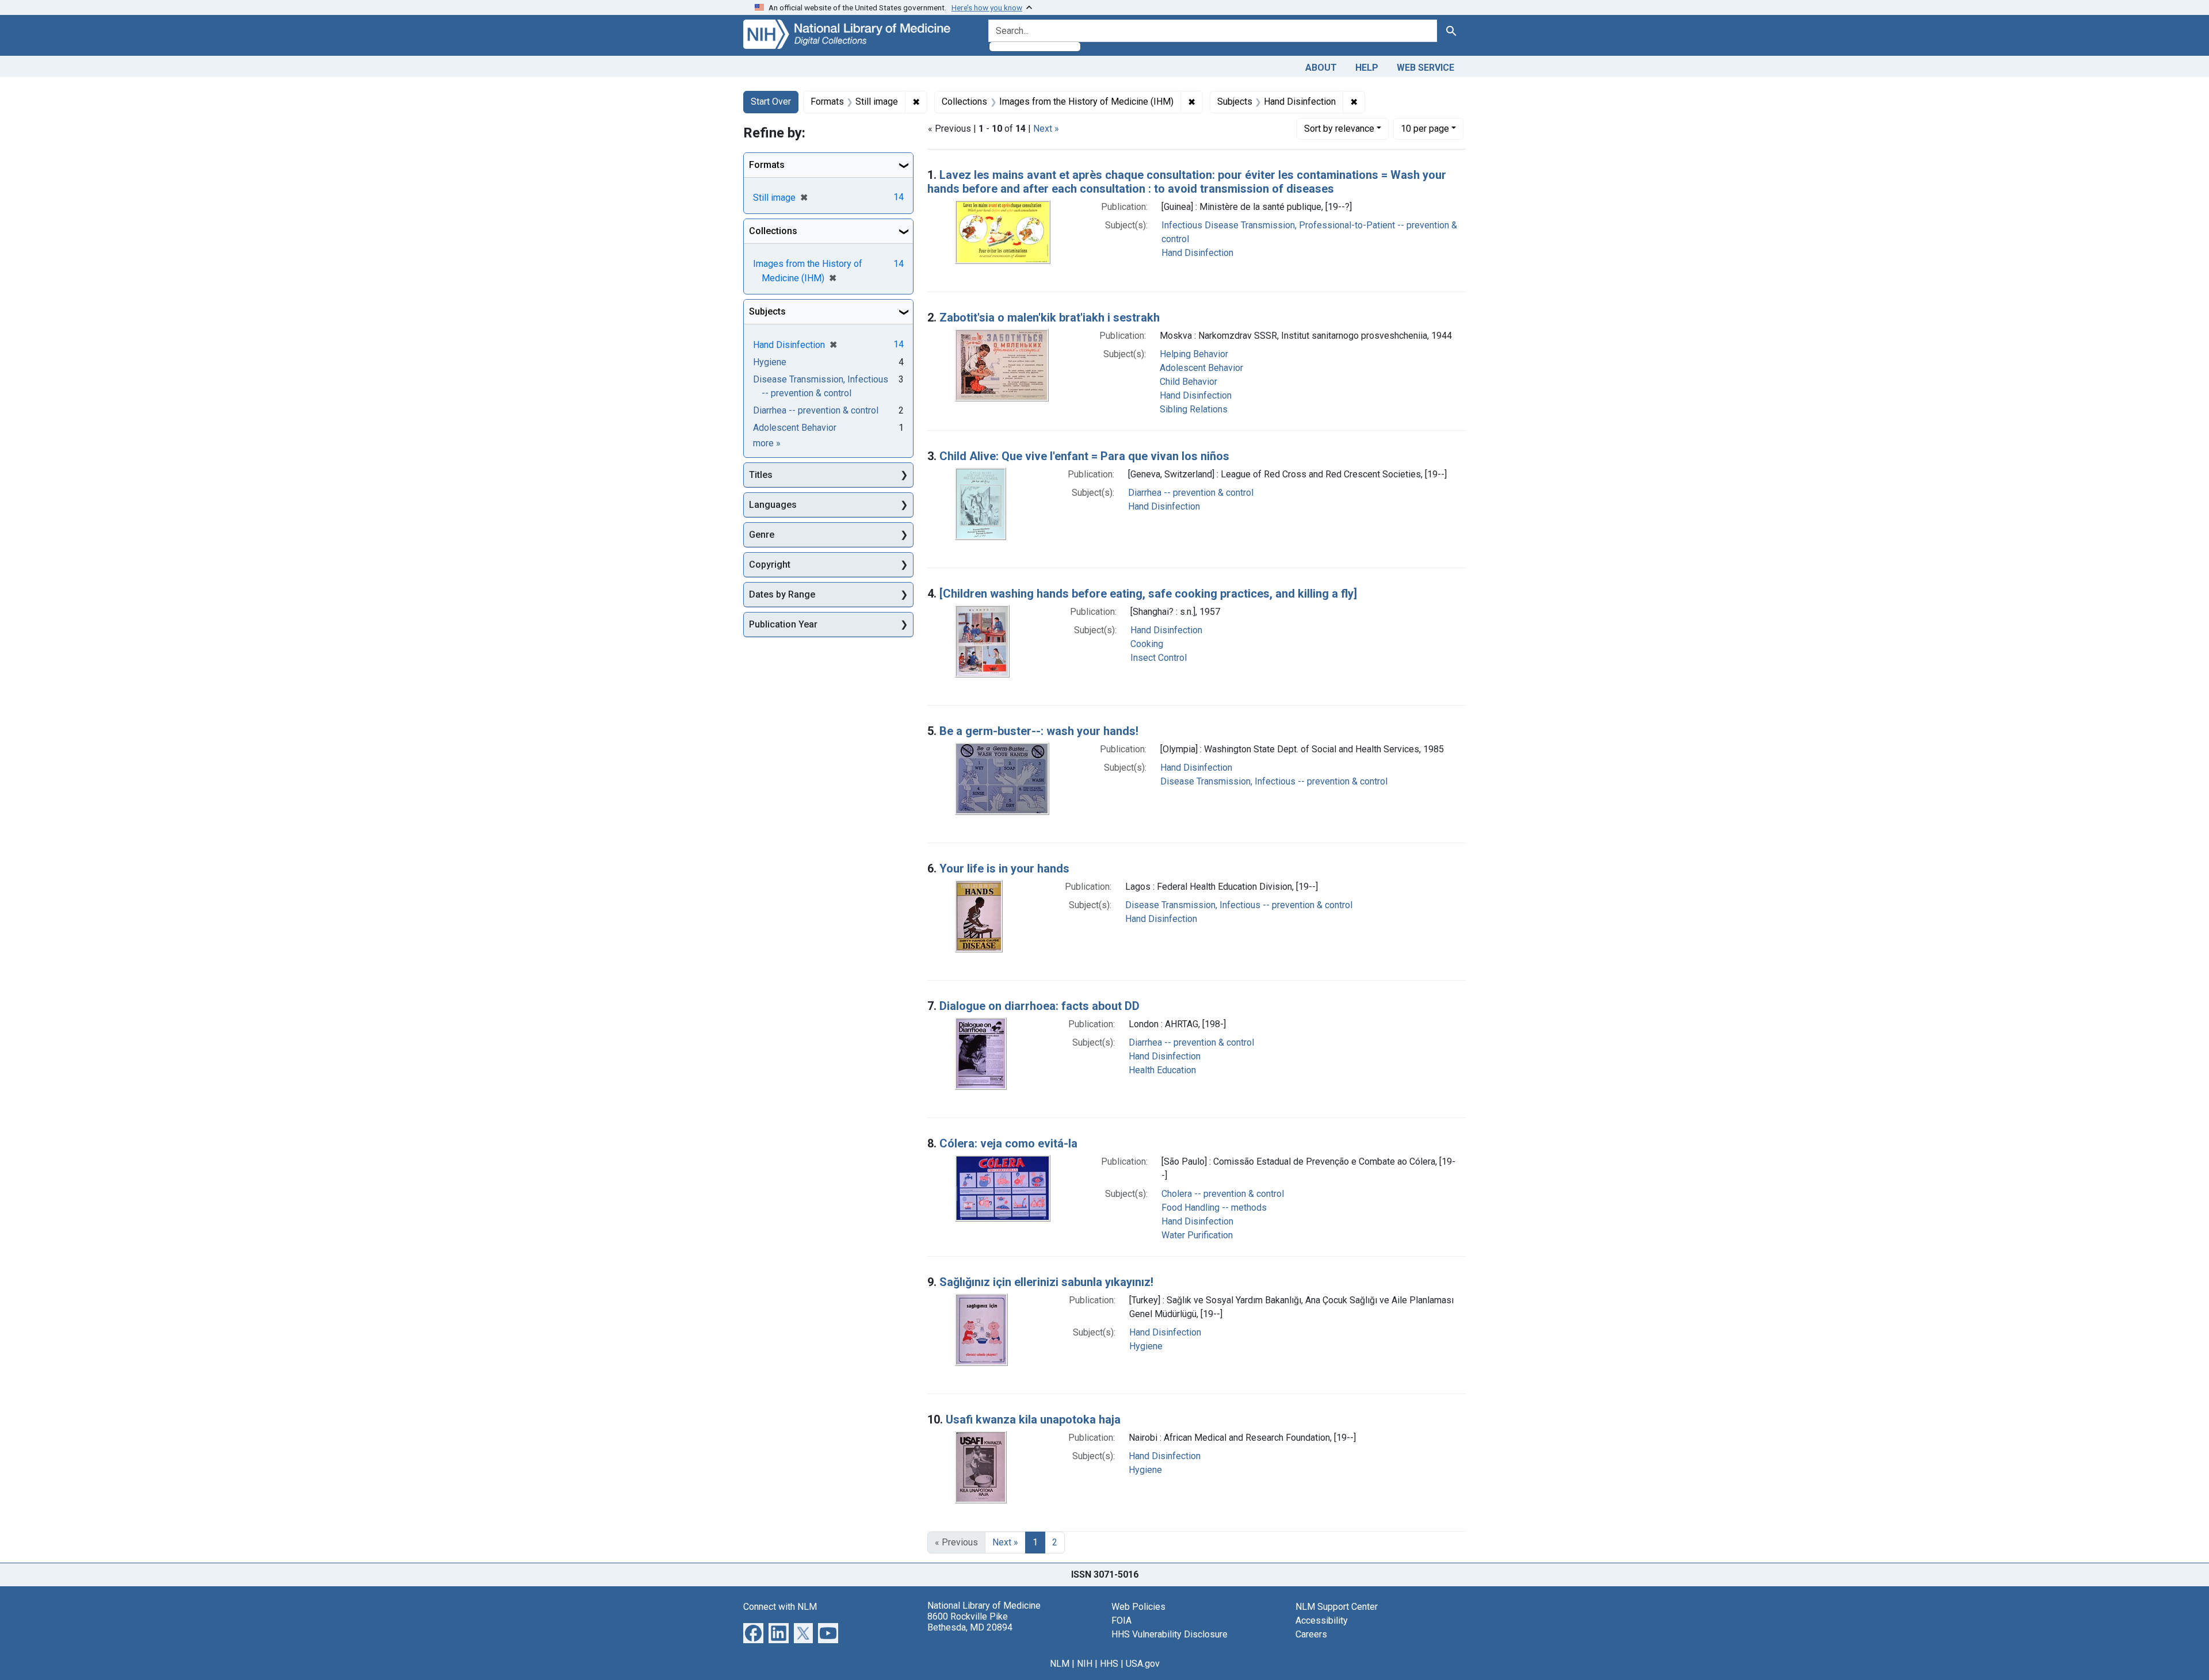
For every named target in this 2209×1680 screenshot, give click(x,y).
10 (1425, 128)
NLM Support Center (1337, 1607)
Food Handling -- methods (1214, 1208)
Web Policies (1138, 1607)
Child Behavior (1188, 382)
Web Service (1425, 68)
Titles (761, 475)
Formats (767, 165)
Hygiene (1146, 1346)
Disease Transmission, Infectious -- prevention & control (1274, 781)
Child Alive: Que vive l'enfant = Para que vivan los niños (1084, 456)
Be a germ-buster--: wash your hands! (1039, 731)
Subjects (767, 311)
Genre (762, 535)
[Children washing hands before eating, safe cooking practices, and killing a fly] (1148, 594)
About (1321, 68)
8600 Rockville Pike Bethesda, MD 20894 (970, 1622)
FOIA (1121, 1620)
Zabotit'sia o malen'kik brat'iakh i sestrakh (1050, 317)
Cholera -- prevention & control (1223, 1194)
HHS (1109, 1664)
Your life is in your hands (1004, 868)
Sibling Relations (1194, 409)
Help (1367, 68)
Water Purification (1197, 1235)
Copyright (770, 565)
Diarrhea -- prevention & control (1191, 493)
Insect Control (1159, 658)
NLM (1060, 1664)
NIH (1085, 1664)
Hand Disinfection (1197, 253)
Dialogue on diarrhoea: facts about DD (1039, 1006)
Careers (1311, 1634)
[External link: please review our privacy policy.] (753, 1632)
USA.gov (1143, 1664)
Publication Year (783, 624)
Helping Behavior (1194, 354)
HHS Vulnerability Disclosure (1170, 1634)
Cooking (1147, 644)
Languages (773, 505)
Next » (1046, 129)
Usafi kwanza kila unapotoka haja (1033, 1419)
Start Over (771, 102)
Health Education (1162, 1070)
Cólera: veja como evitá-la (1008, 1143)
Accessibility (1322, 1620)
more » (767, 443)
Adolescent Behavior (1201, 368)
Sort (1339, 129)
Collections (773, 231)
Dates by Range (782, 594)
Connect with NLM (780, 1607)
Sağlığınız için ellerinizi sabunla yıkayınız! (1046, 1282)
